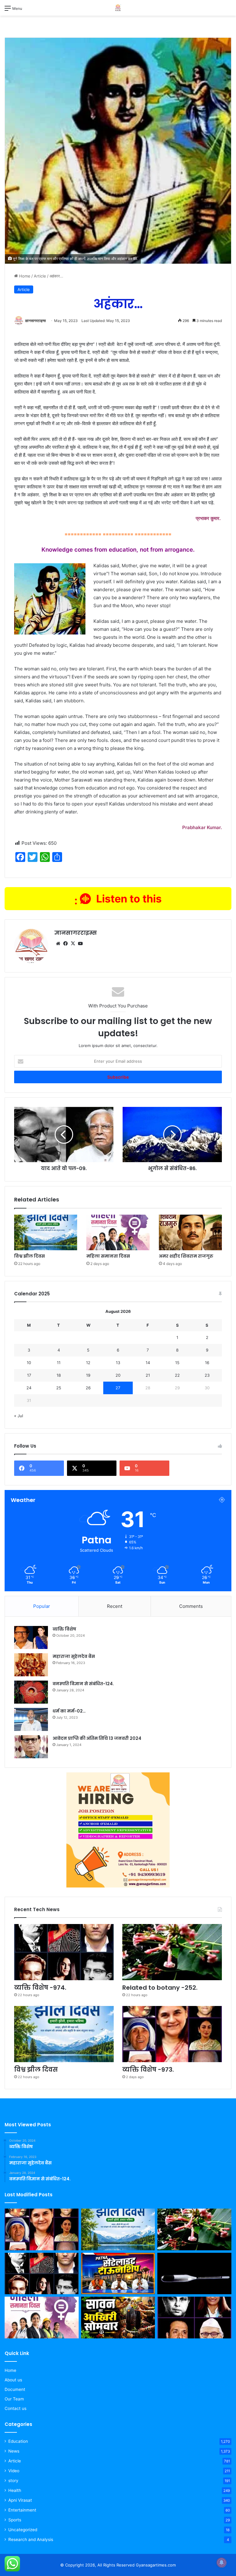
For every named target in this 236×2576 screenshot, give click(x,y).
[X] (73, 944)
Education (18, 2441)
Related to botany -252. (160, 1988)
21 (148, 1375)
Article (40, 276)
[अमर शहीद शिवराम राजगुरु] (190, 1232)
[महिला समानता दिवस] (118, 1232)
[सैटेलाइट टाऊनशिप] (118, 2274)
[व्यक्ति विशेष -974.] (64, 1952)
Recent (115, 1606)
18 (59, 1375)
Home (24, 276)
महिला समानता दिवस (108, 1256)
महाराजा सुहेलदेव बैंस (74, 1656)
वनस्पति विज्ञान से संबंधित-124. (83, 1684)
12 (88, 1363)
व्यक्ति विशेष (64, 1629)
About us (13, 2380)
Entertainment (22, 2510)
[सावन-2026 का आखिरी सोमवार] (118, 2318)
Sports (15, 2520)
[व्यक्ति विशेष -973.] (172, 2034)
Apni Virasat (20, 2500)
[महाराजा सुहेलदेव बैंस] (31, 1665)
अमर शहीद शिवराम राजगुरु (186, 1256)
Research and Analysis (31, 2539)
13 (118, 1363)
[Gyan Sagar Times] (118, 8)
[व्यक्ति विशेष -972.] (194, 2318)
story (13, 2481)
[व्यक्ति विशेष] (31, 1637)
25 (59, 1388)
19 (88, 1375)
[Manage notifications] (222, 2562)
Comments (191, 1606)
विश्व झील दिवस (29, 1256)
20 (118, 1375)
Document (15, 2389)
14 (148, 1363)
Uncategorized (23, 2530)
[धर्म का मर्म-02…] (31, 1719)
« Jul (19, 1416)
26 (88, 1388)
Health (15, 2490)
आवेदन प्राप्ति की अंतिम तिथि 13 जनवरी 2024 (97, 1738)
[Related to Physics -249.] (194, 2274)
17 (29, 1375)
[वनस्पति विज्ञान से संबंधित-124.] (31, 1692)
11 (59, 1363)
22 (177, 1375)
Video (14, 2471)
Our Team (14, 2399)
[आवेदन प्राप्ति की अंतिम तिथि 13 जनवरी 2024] (31, 1747)
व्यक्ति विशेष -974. (40, 1988)
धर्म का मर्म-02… (69, 1711)
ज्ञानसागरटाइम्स (35, 321)
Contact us (16, 2408)
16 (207, 1363)
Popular (42, 1606)
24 (29, 1388)
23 (207, 1375)
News (14, 2451)
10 (29, 1363)
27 (118, 1388)
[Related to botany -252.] (172, 1952)
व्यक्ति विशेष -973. (148, 2070)
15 (177, 1363)
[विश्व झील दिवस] (46, 1232)
